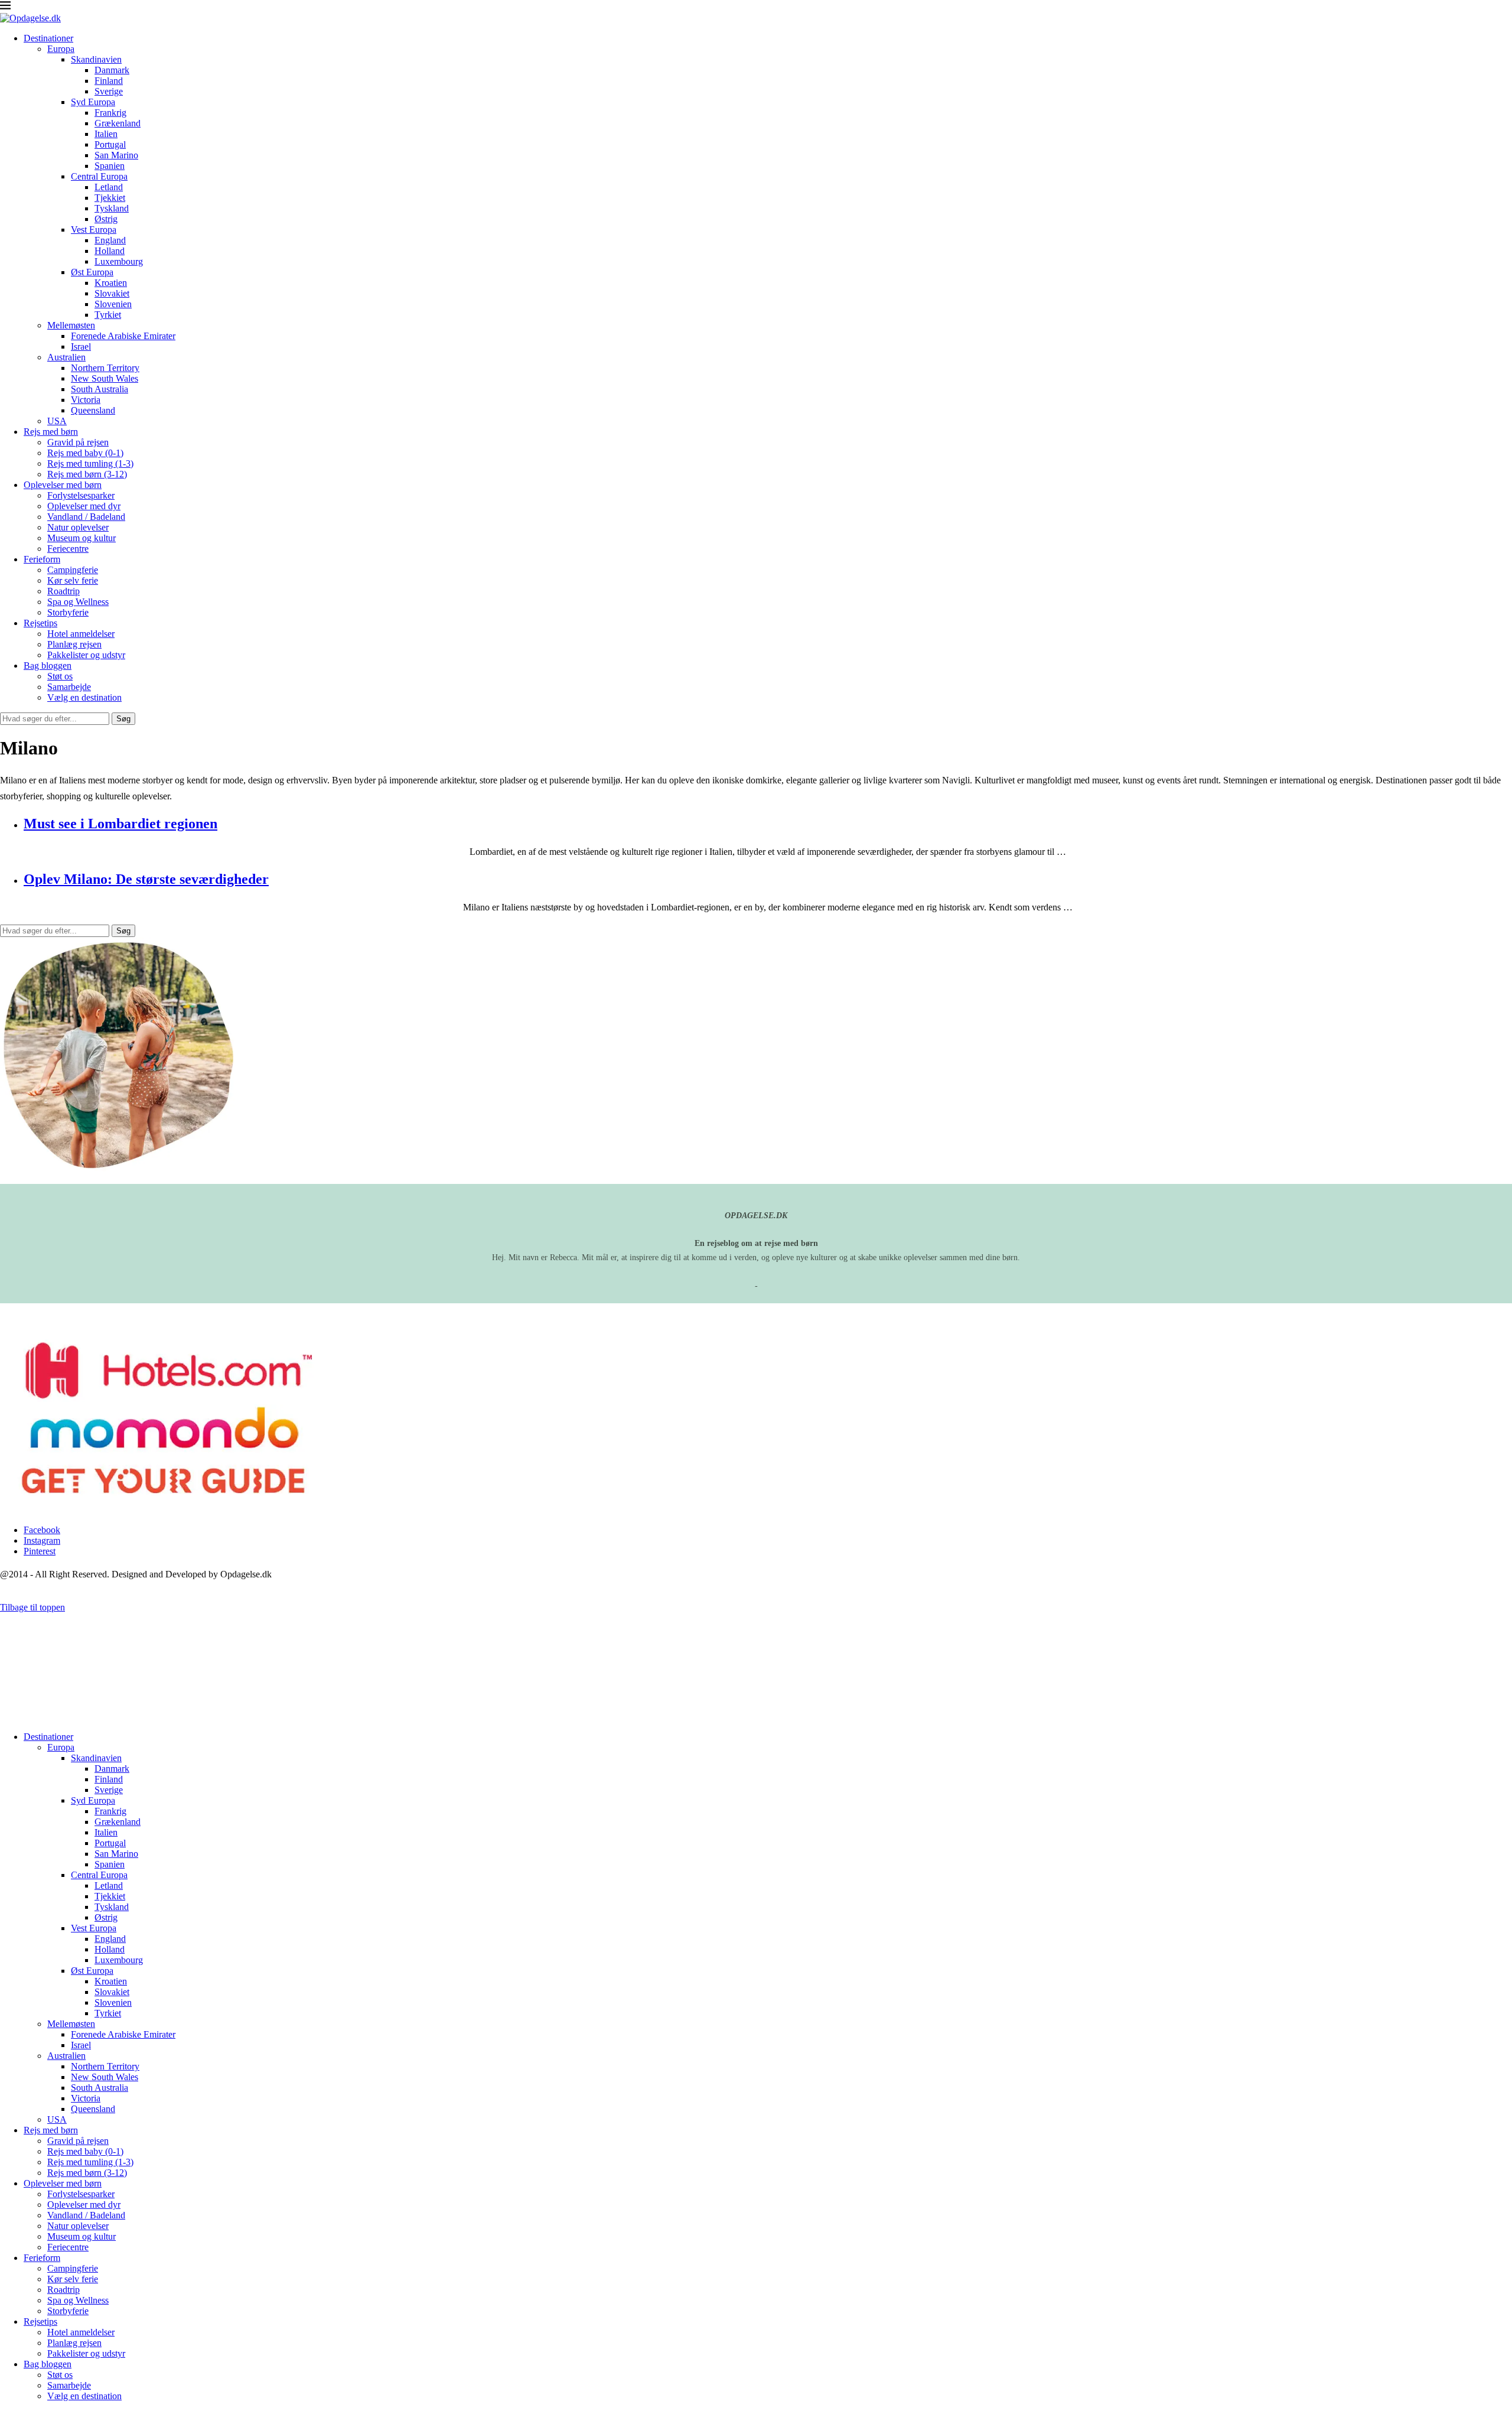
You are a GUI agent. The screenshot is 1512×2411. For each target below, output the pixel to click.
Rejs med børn (51, 432)
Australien (66, 357)
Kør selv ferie (73, 580)
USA (57, 421)
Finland (109, 81)
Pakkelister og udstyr (86, 655)
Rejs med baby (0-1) (85, 453)
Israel (81, 346)
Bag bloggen (48, 666)
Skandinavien (96, 59)
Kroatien (111, 283)
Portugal (110, 144)
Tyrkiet (108, 315)
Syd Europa (93, 102)
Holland (110, 251)
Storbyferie (68, 612)
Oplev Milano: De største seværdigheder (146, 879)
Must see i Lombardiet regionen (120, 824)
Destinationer (48, 38)
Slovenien (113, 304)
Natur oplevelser (78, 527)
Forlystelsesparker (81, 495)
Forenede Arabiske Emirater (123, 336)
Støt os (60, 676)
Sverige (109, 91)
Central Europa (99, 176)
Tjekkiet (110, 198)
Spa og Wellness (78, 602)
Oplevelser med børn (63, 485)
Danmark (112, 70)
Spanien (110, 166)
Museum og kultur (82, 538)
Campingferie (73, 570)
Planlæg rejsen (74, 644)
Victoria (86, 400)
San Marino (116, 155)
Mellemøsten (71, 325)
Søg (123, 719)
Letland (109, 187)
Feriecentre (68, 549)
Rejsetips (40, 623)
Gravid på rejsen (78, 442)
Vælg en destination (84, 697)
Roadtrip (63, 591)
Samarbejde (69, 687)
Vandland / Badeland (86, 517)
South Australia (100, 389)
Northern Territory (105, 368)
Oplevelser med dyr (84, 506)
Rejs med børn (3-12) (87, 474)
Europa (61, 49)
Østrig (106, 219)
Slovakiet (112, 293)
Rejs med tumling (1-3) (90, 463)
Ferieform (42, 559)
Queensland (93, 410)
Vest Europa (94, 230)
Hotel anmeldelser (81, 634)
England (110, 240)
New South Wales (105, 378)
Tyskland (112, 208)
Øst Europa (92, 272)
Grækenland (118, 123)
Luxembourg (119, 261)
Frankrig (110, 113)
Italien (106, 134)
